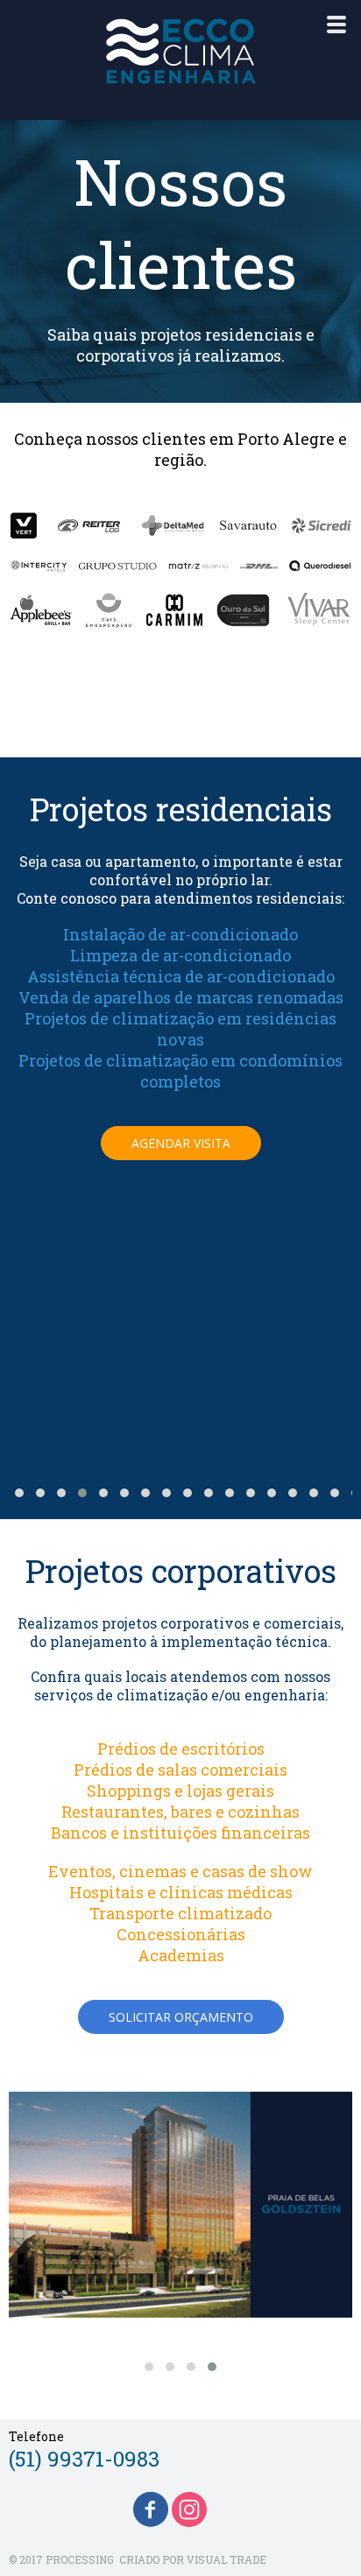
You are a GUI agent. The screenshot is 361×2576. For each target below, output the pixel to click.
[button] (181, 1143)
